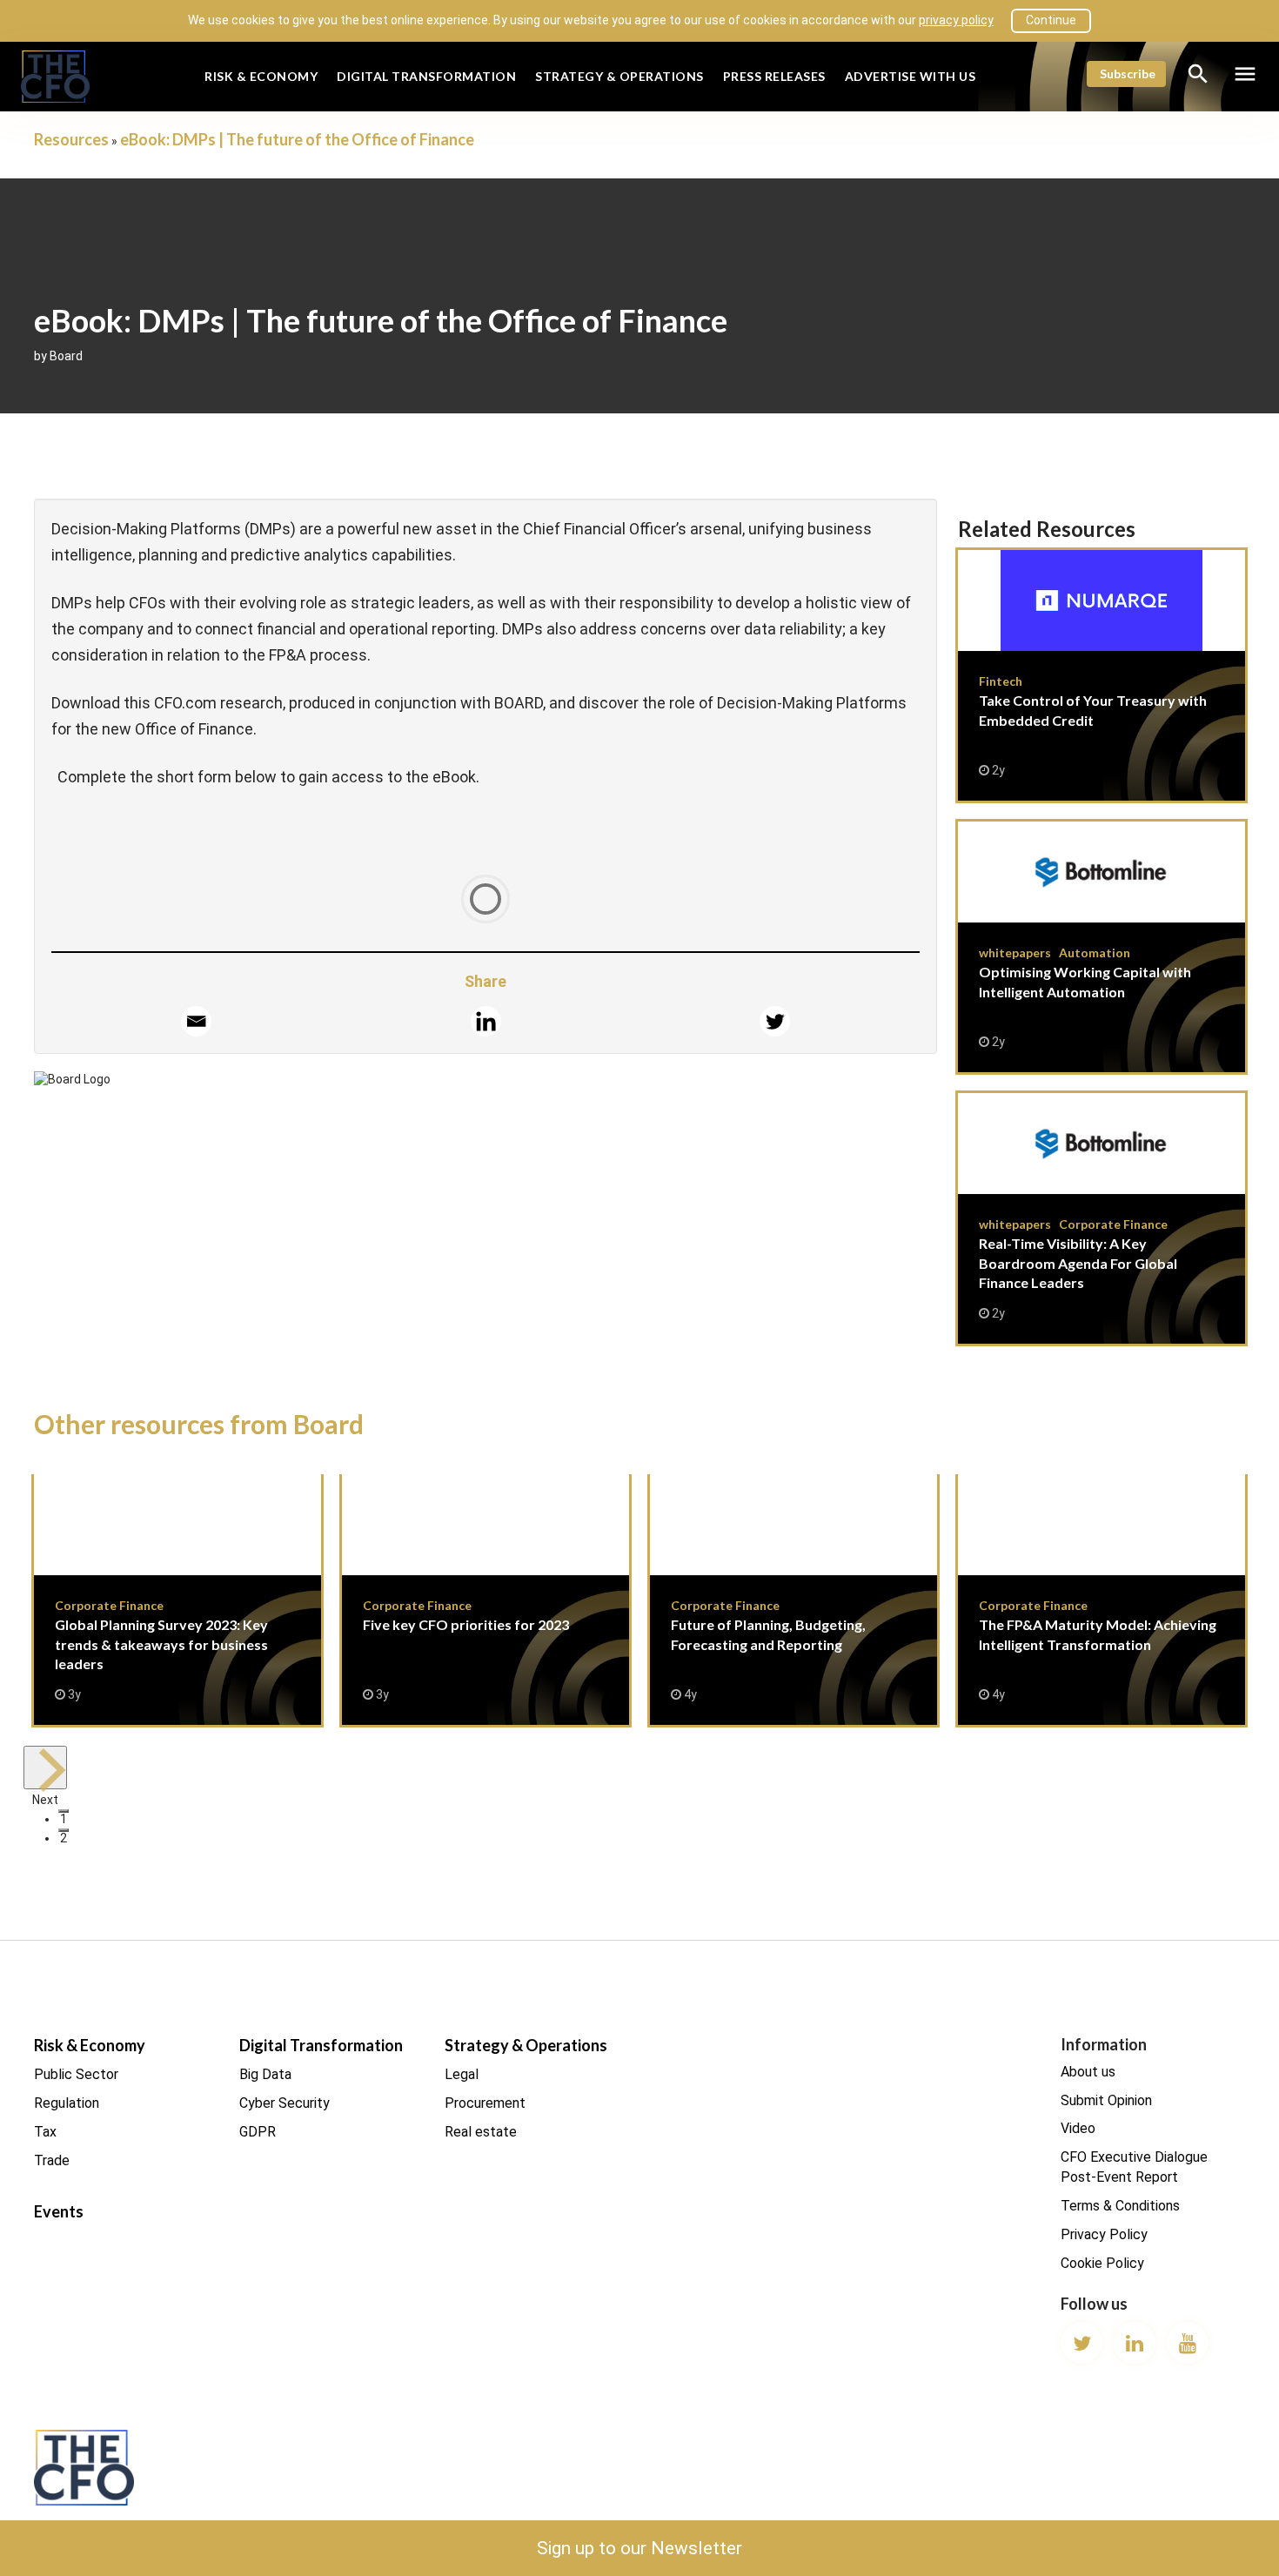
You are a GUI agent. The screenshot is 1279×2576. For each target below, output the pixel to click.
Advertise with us (911, 76)
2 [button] (64, 1831)
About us (1088, 2072)
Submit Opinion (1106, 2100)
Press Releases (774, 76)
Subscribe (1128, 74)
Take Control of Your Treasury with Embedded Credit (1102, 675)
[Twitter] (775, 1021)
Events (59, 2211)
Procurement (485, 2103)
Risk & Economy (261, 76)
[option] (177, 1610)
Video (1078, 2128)
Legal (462, 2074)
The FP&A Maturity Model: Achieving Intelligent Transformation (1102, 1600)
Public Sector (76, 2074)
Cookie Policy (1102, 2263)
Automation (1095, 953)
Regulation (67, 2103)
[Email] (196, 1021)
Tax (45, 2132)
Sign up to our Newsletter (639, 2548)
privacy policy (956, 20)
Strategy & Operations (619, 76)
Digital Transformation (426, 76)
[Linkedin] (486, 1021)
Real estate (481, 2132)
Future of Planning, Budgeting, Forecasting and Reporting (794, 1600)
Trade (52, 2160)
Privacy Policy (1104, 2234)
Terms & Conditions (1120, 2206)
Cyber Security (285, 2103)
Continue (1051, 20)
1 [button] (64, 1812)
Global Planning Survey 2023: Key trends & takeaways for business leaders (177, 1600)
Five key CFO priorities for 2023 (485, 1600)
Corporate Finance (1113, 1224)
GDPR (258, 2132)
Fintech (1001, 681)
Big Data (265, 2074)
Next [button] (45, 1768)
